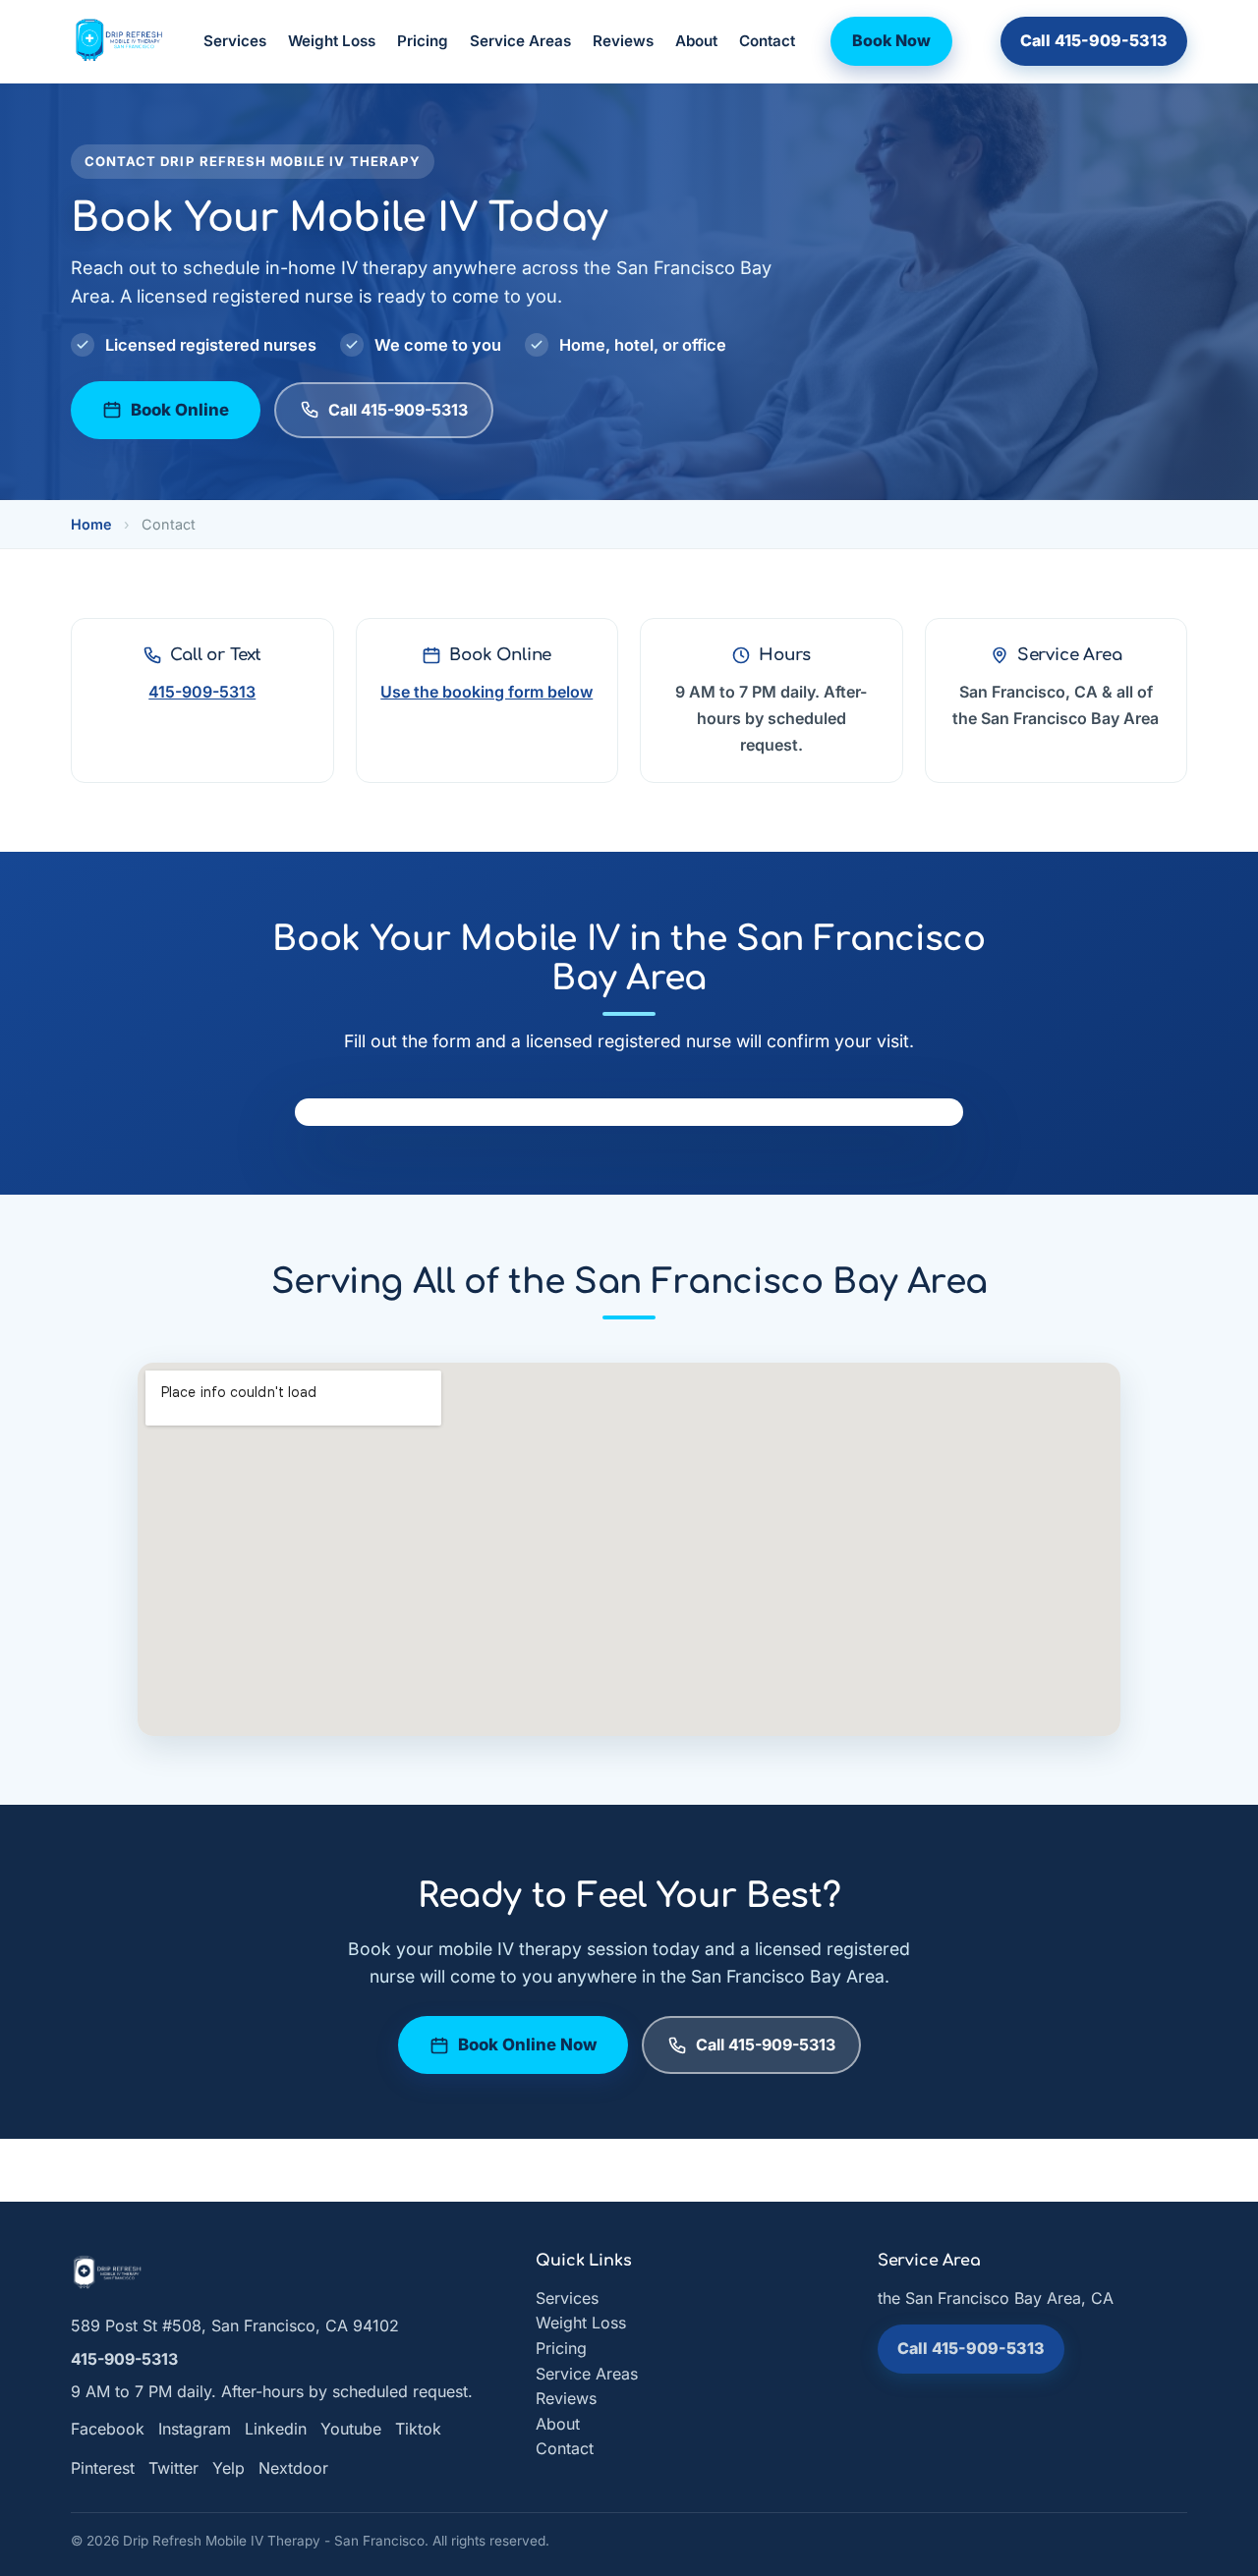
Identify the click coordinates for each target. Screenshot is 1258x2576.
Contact (767, 41)
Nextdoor (293, 2468)
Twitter (173, 2468)
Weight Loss (332, 41)
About (696, 41)
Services (235, 41)
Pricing (423, 41)
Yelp (229, 2468)
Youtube (351, 2429)
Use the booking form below (486, 692)
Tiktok (418, 2429)
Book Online (180, 410)
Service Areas (520, 41)
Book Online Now (527, 2044)
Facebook (108, 2429)
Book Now (891, 40)
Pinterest (103, 2468)
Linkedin (276, 2429)
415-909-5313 (202, 692)
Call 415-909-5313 (1094, 40)
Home (91, 524)
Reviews (623, 41)
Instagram (195, 2429)
